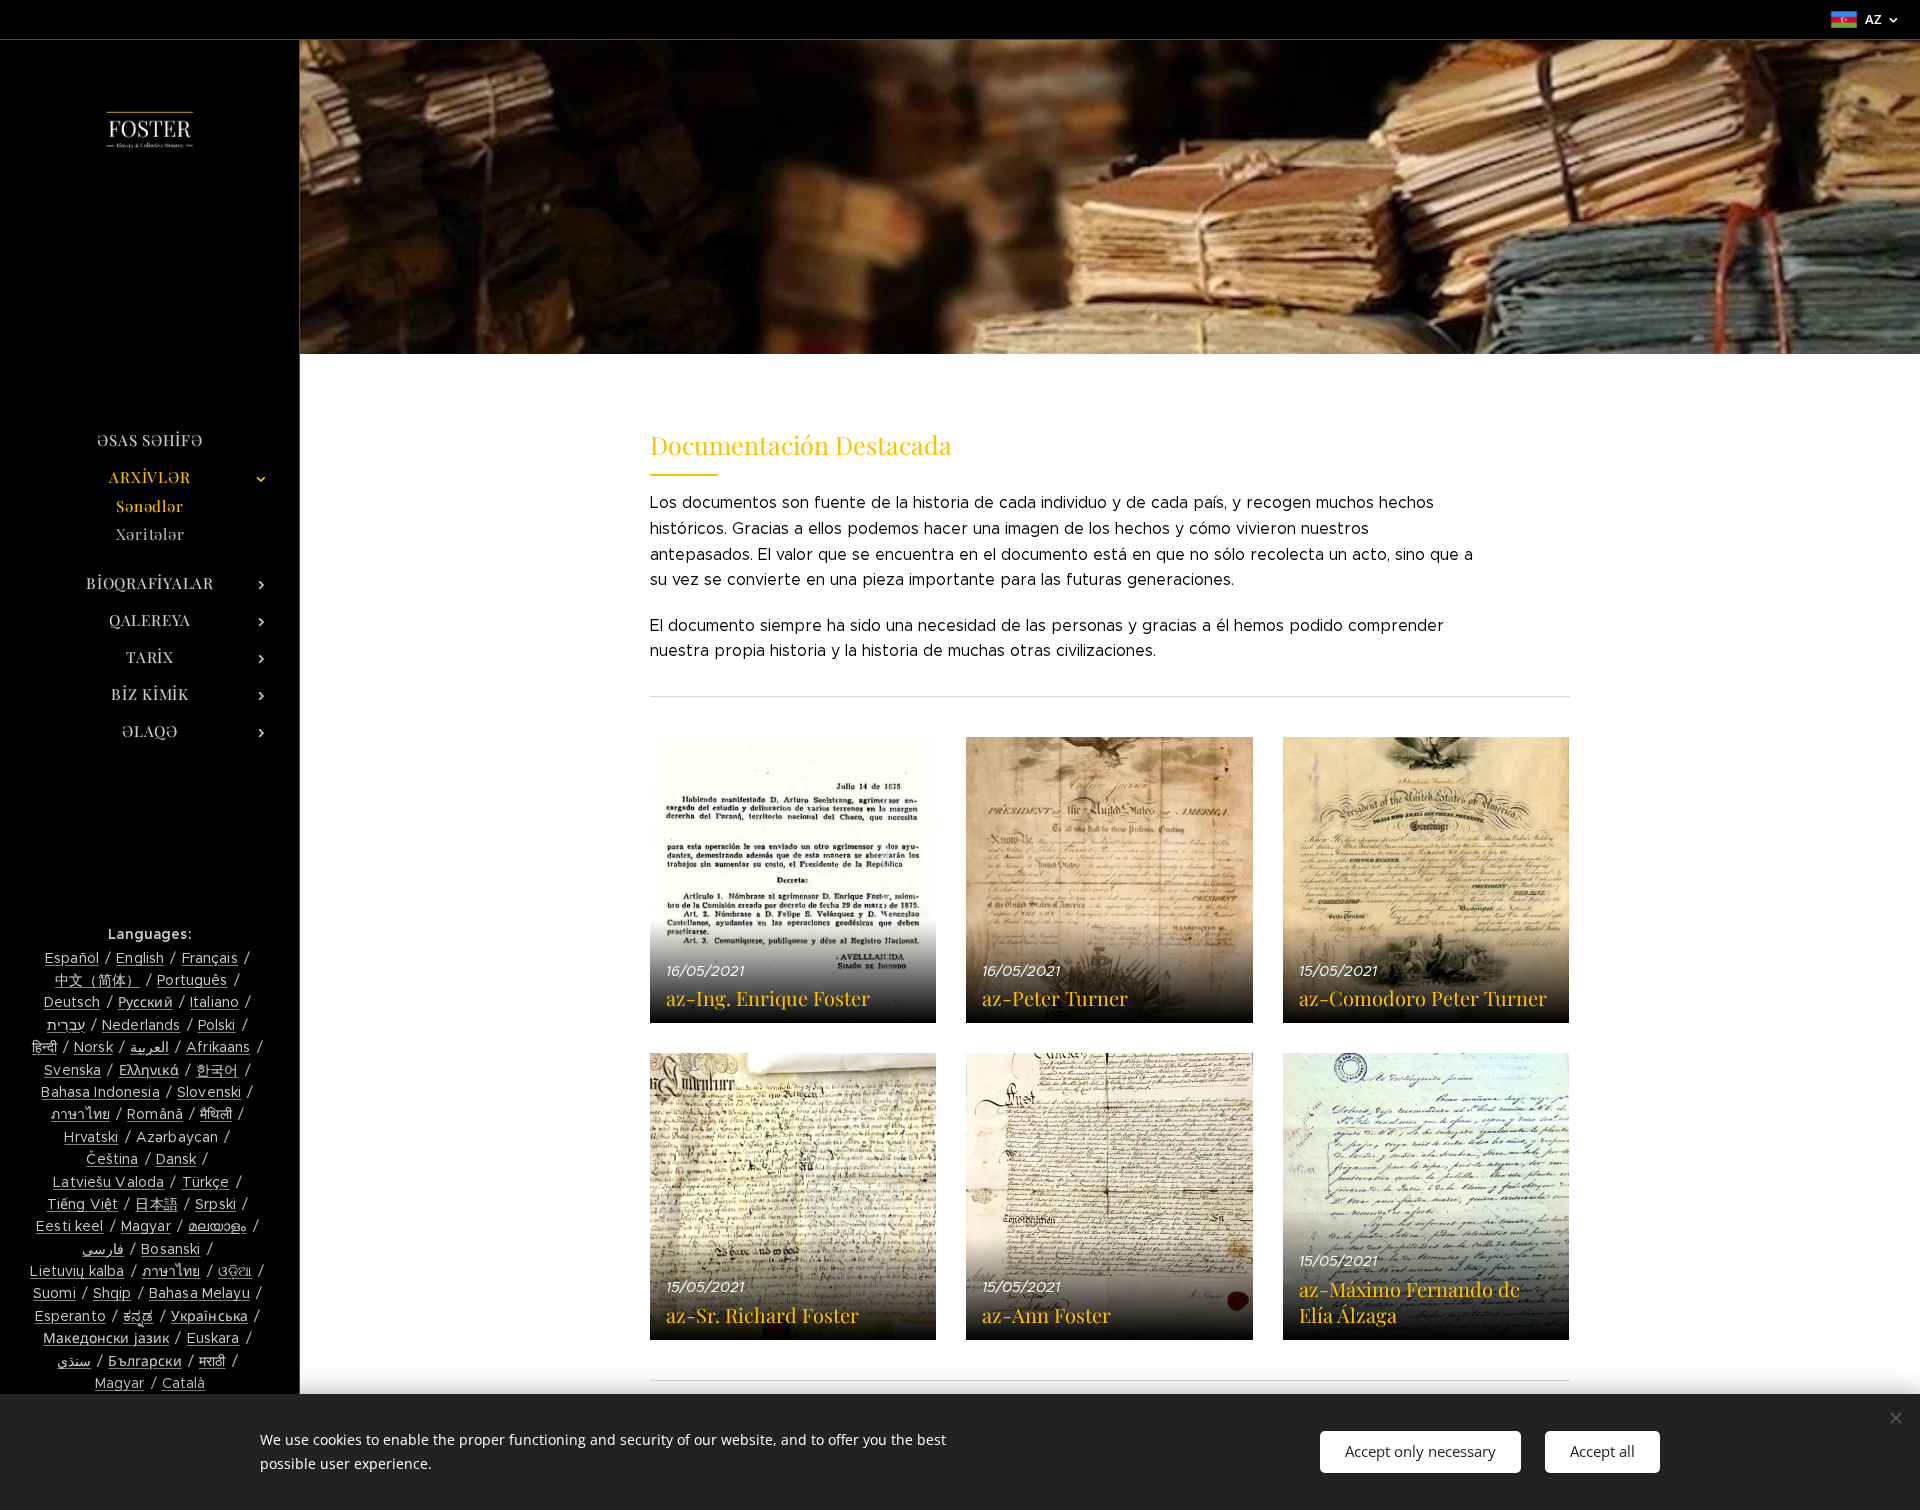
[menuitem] (150, 440)
